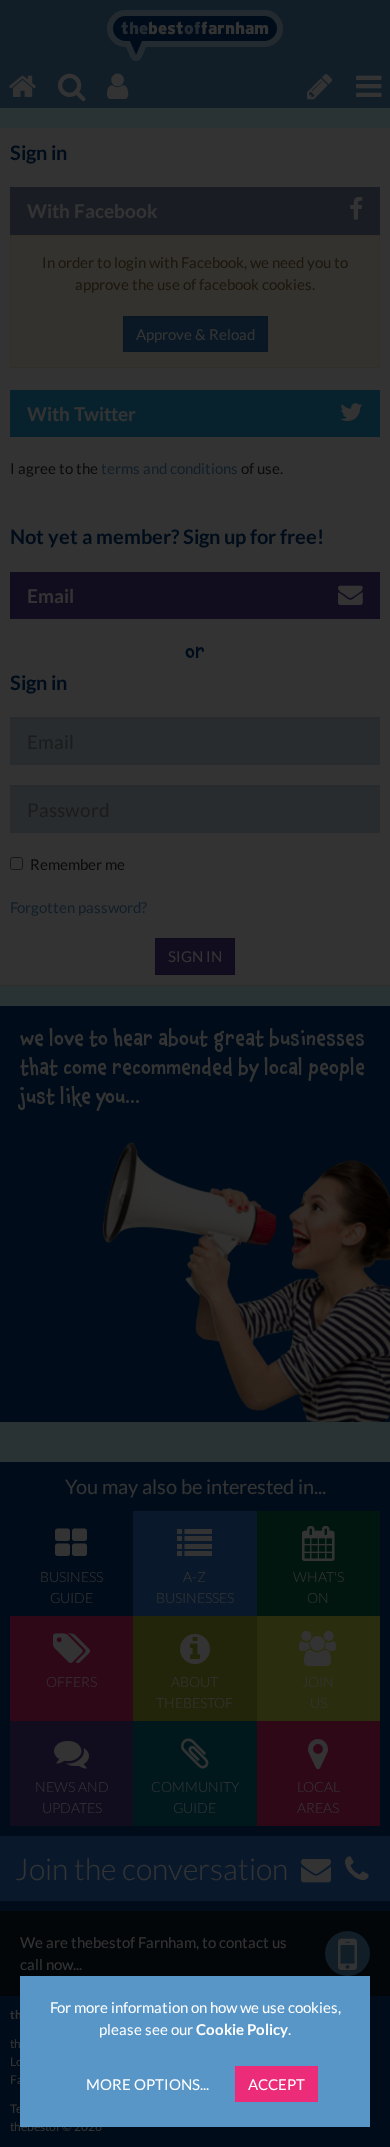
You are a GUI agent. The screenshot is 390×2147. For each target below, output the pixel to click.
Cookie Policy (242, 2029)
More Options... (147, 2084)
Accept (276, 2084)
